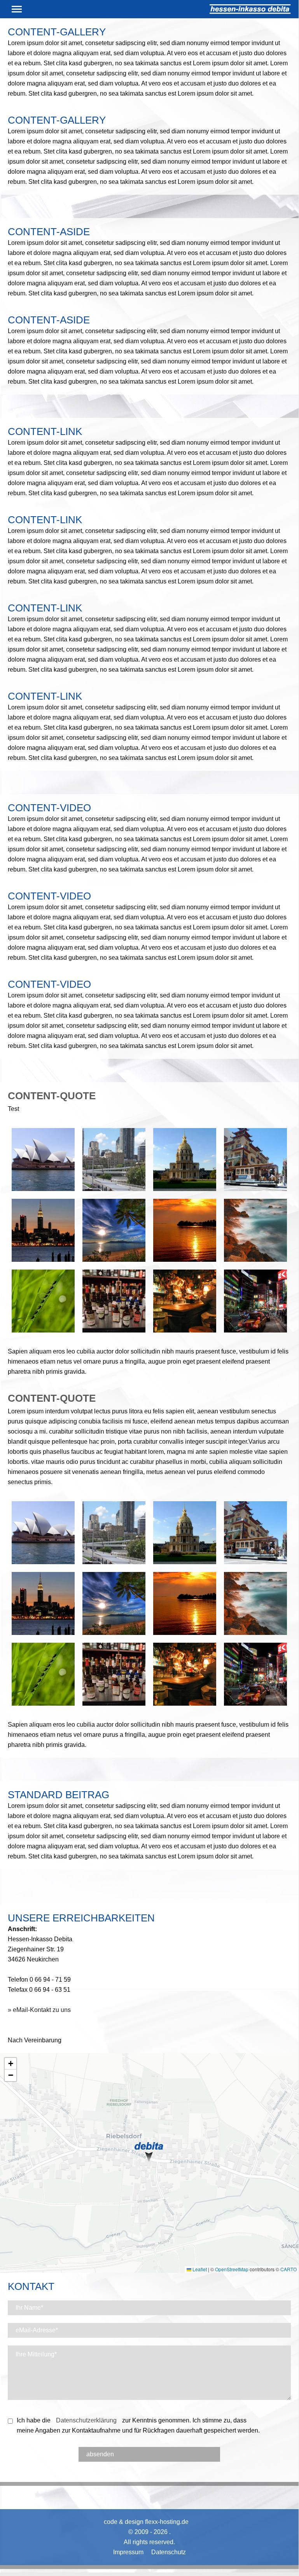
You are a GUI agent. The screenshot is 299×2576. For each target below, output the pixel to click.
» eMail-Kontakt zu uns (39, 2010)
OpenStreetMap (232, 2269)
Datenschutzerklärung (86, 2420)
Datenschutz (169, 2552)
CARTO (289, 2269)
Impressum (128, 2552)
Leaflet (199, 2269)
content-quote (52, 1096)
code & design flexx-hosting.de (146, 2522)
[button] (149, 2150)
